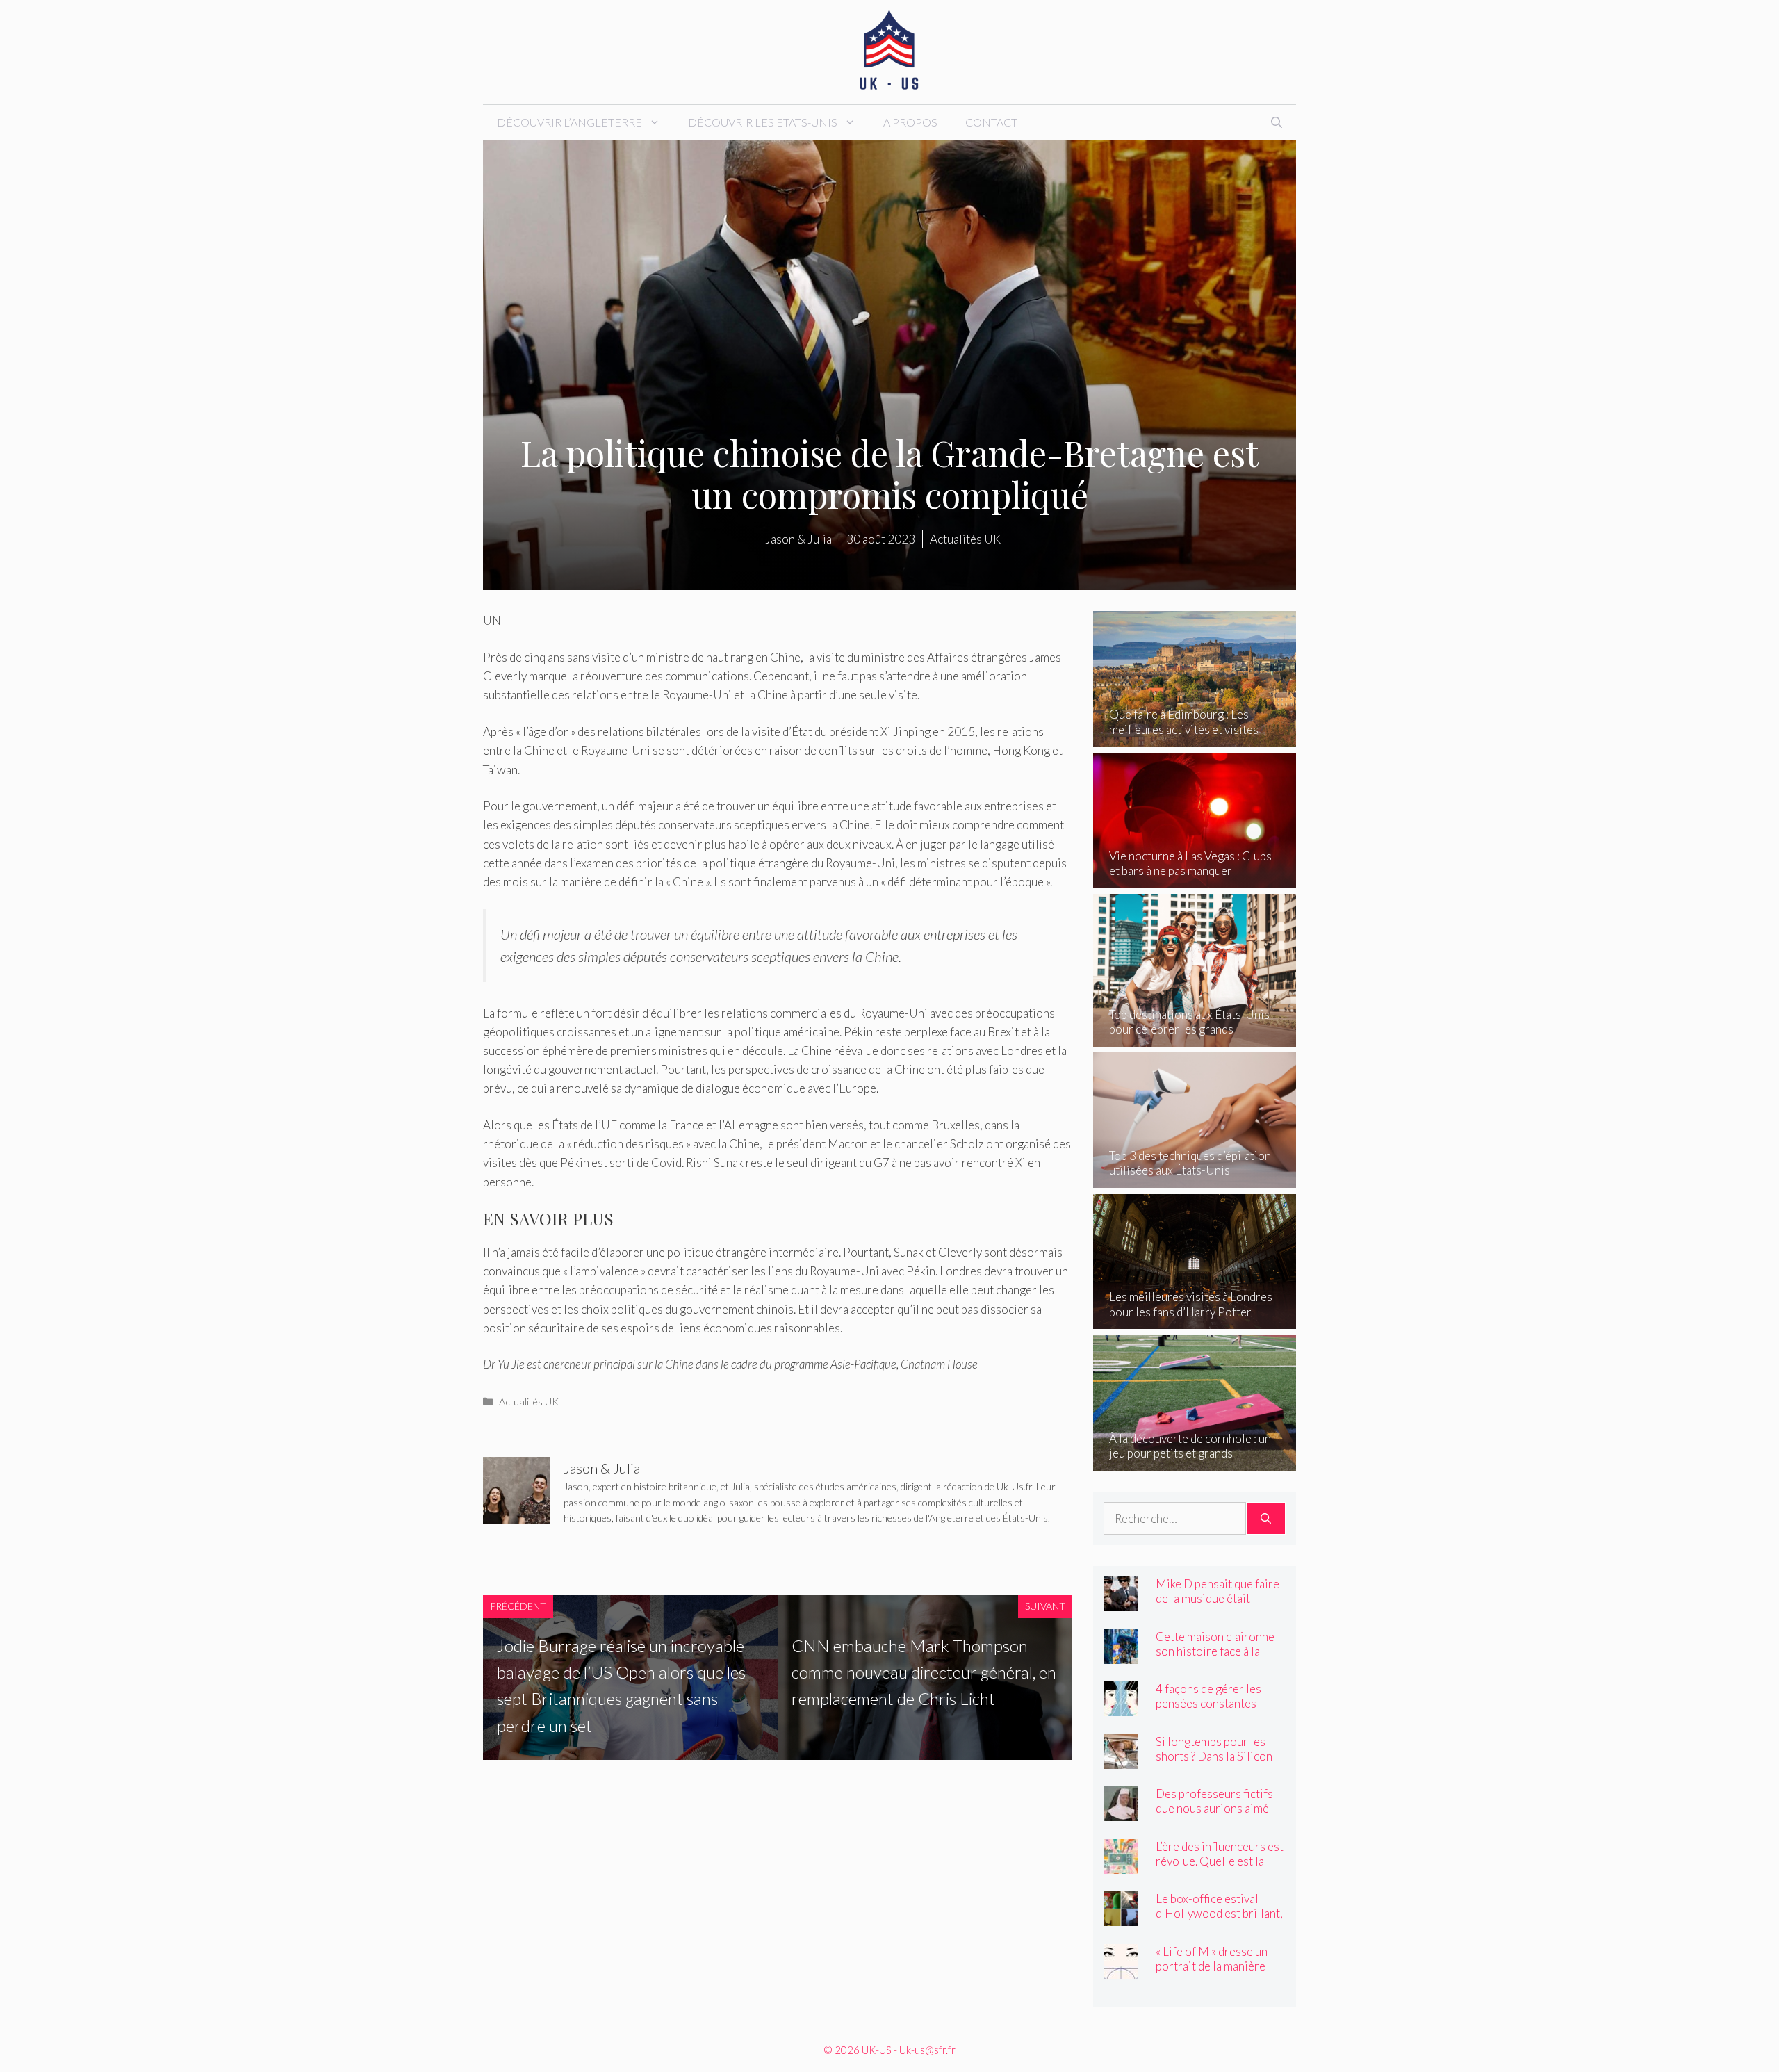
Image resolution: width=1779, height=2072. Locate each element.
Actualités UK (529, 1402)
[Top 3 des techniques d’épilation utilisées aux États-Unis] (1195, 1178)
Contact (991, 122)
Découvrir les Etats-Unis (763, 122)
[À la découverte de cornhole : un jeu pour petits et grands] (1195, 1461)
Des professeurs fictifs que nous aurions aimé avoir (1214, 1808)
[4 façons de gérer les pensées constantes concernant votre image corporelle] (1121, 1707)
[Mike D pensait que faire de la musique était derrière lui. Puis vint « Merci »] (1121, 1602)
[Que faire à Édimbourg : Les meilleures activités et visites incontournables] (1195, 737)
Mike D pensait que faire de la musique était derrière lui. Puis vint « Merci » (1218, 1606)
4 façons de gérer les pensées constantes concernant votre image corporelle (1216, 1711)
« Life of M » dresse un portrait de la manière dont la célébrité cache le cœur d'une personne (1219, 1973)
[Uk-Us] (889, 50)
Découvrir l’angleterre (569, 122)
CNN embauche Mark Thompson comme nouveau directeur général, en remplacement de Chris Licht (924, 1672)
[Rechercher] (1266, 1519)
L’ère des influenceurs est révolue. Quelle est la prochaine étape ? (1220, 1861)
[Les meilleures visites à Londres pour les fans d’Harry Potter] (1195, 1320)
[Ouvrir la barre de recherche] (1277, 122)
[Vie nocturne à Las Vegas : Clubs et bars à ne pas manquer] (1195, 879)
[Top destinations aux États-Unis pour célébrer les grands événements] (1195, 1037)
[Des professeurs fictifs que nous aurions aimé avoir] (1121, 1812)
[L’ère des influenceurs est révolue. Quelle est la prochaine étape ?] (1121, 1864)
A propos (910, 122)
